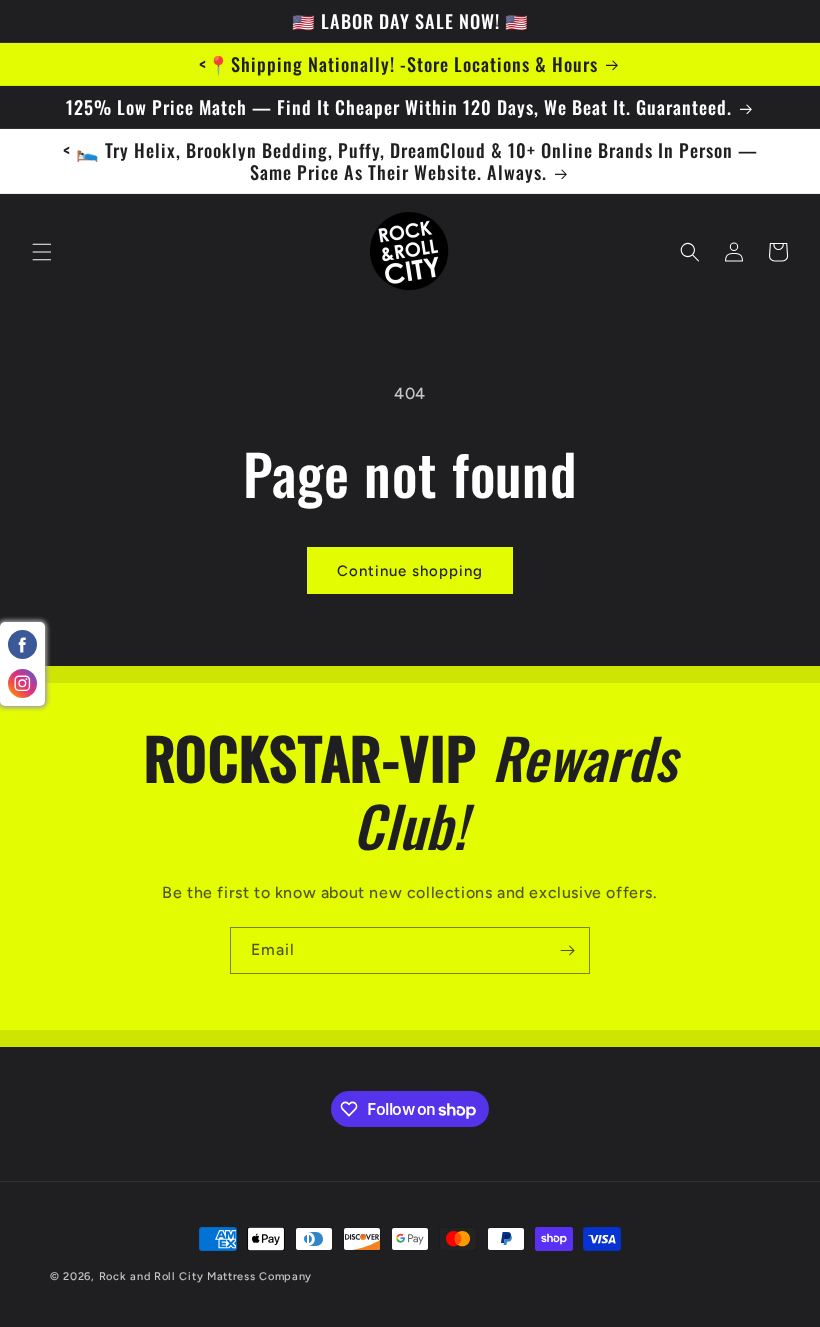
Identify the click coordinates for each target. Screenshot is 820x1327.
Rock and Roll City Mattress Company (206, 1276)
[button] (42, 252)
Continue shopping (410, 571)
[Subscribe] (567, 950)
